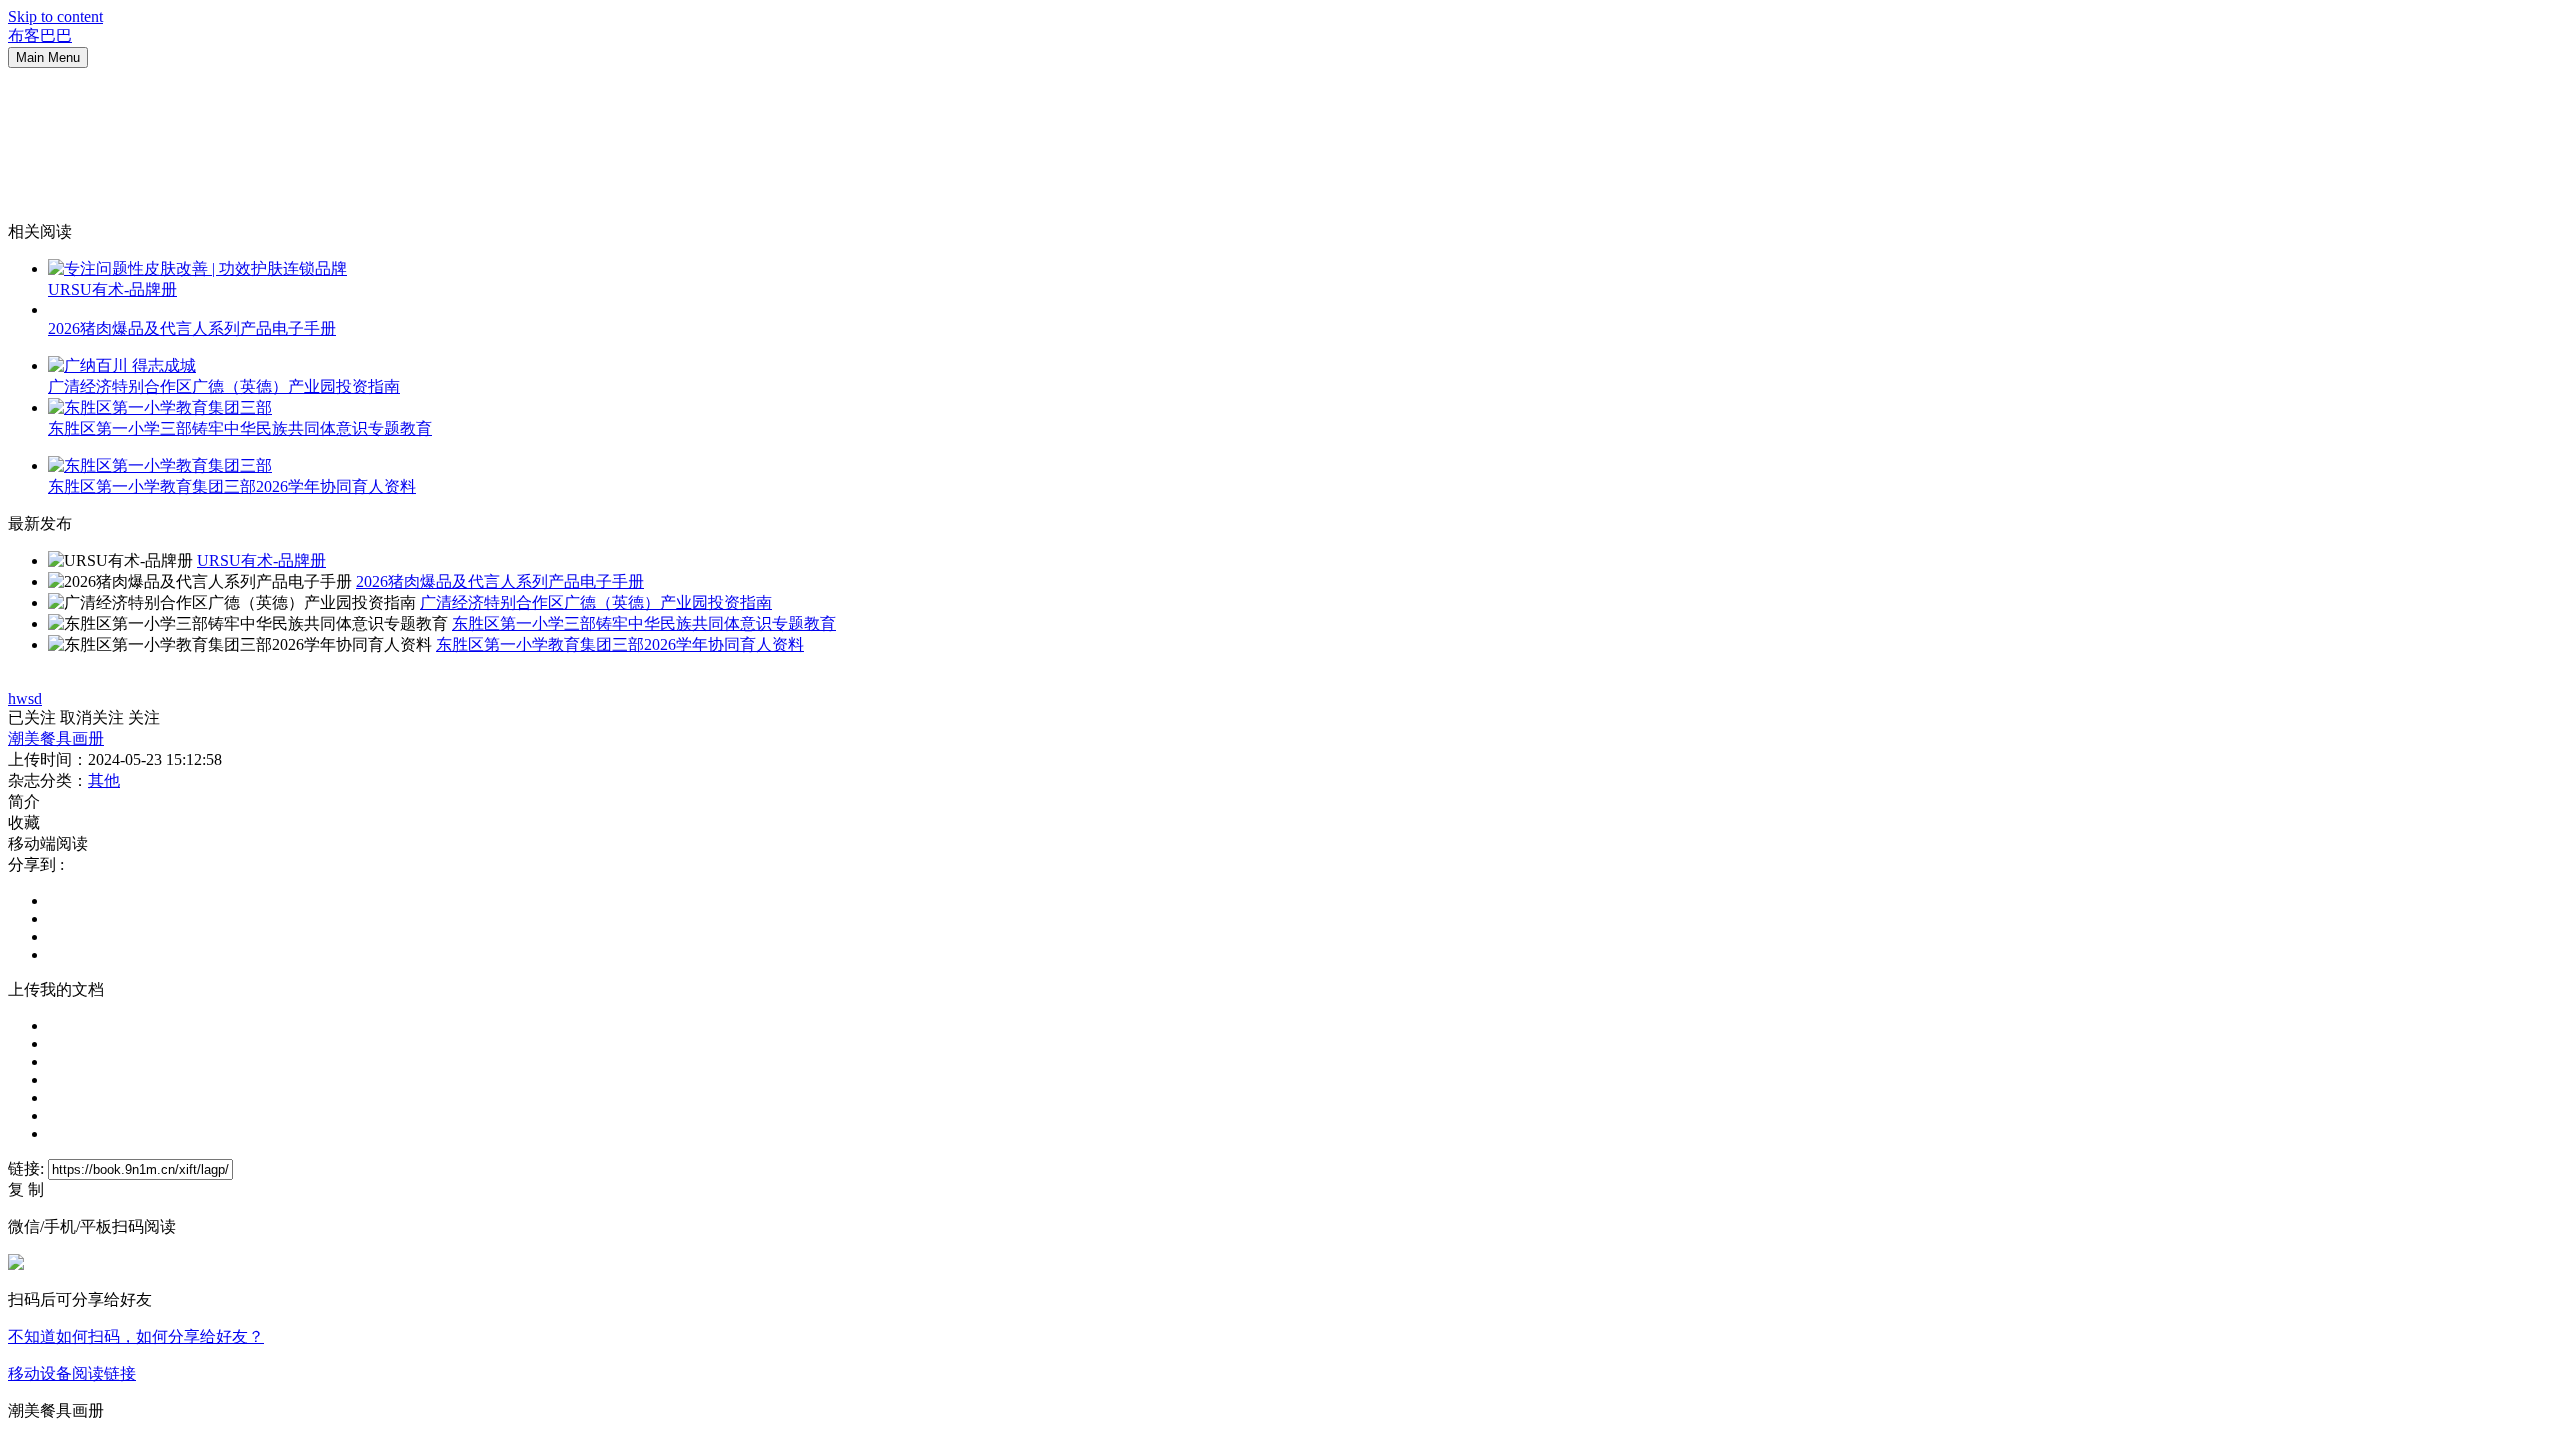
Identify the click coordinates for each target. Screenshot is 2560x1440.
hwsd (25, 698)
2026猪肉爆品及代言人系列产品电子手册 (192, 328)
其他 (104, 780)
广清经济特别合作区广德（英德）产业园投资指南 (224, 386)
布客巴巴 (40, 35)
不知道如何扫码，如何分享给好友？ (136, 1336)
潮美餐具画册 (56, 738)
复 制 (26, 1189)
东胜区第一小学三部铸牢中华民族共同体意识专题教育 (240, 428)
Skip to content (55, 16)
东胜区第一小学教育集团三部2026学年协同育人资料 (232, 486)
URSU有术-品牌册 (112, 289)
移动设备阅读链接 (72, 1373)
